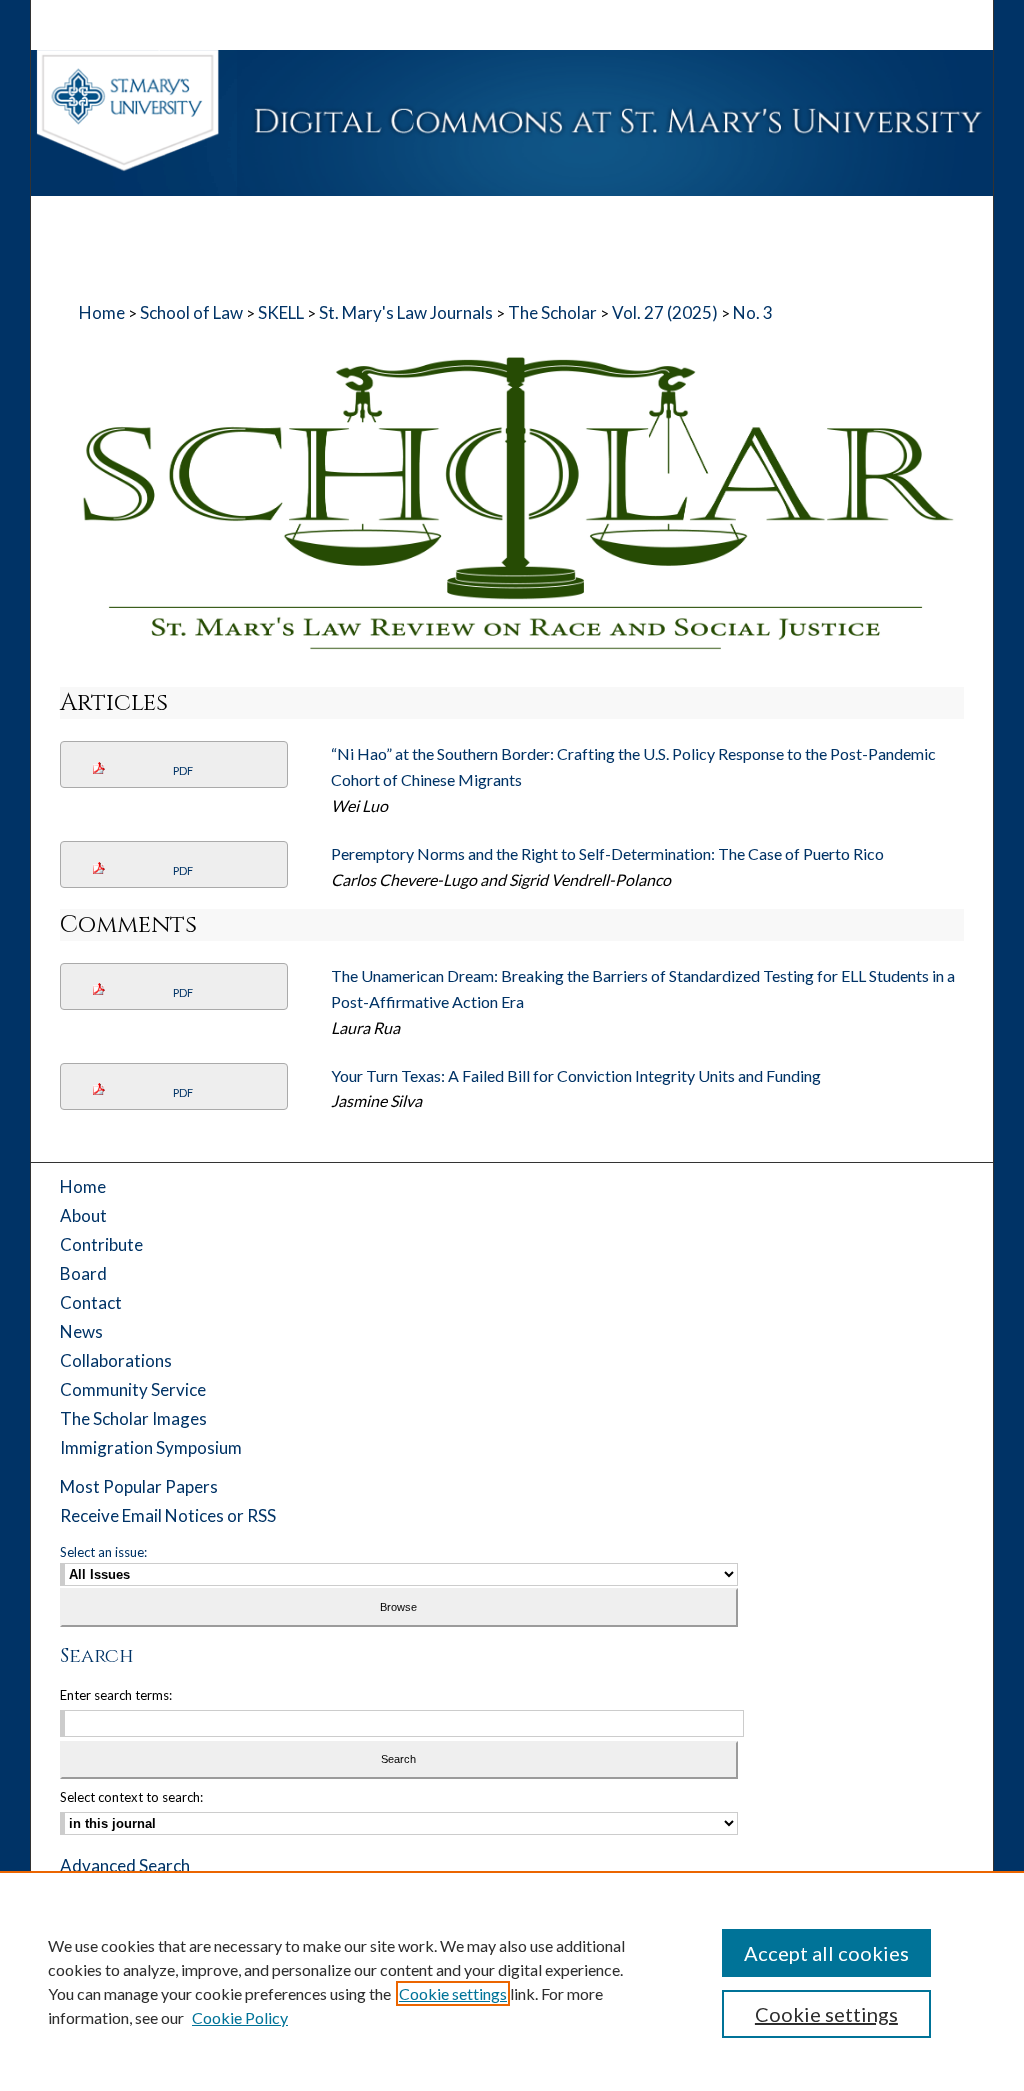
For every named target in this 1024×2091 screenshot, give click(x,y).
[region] (512, 1981)
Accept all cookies (826, 1953)
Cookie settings (453, 1993)
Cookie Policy (240, 2017)
